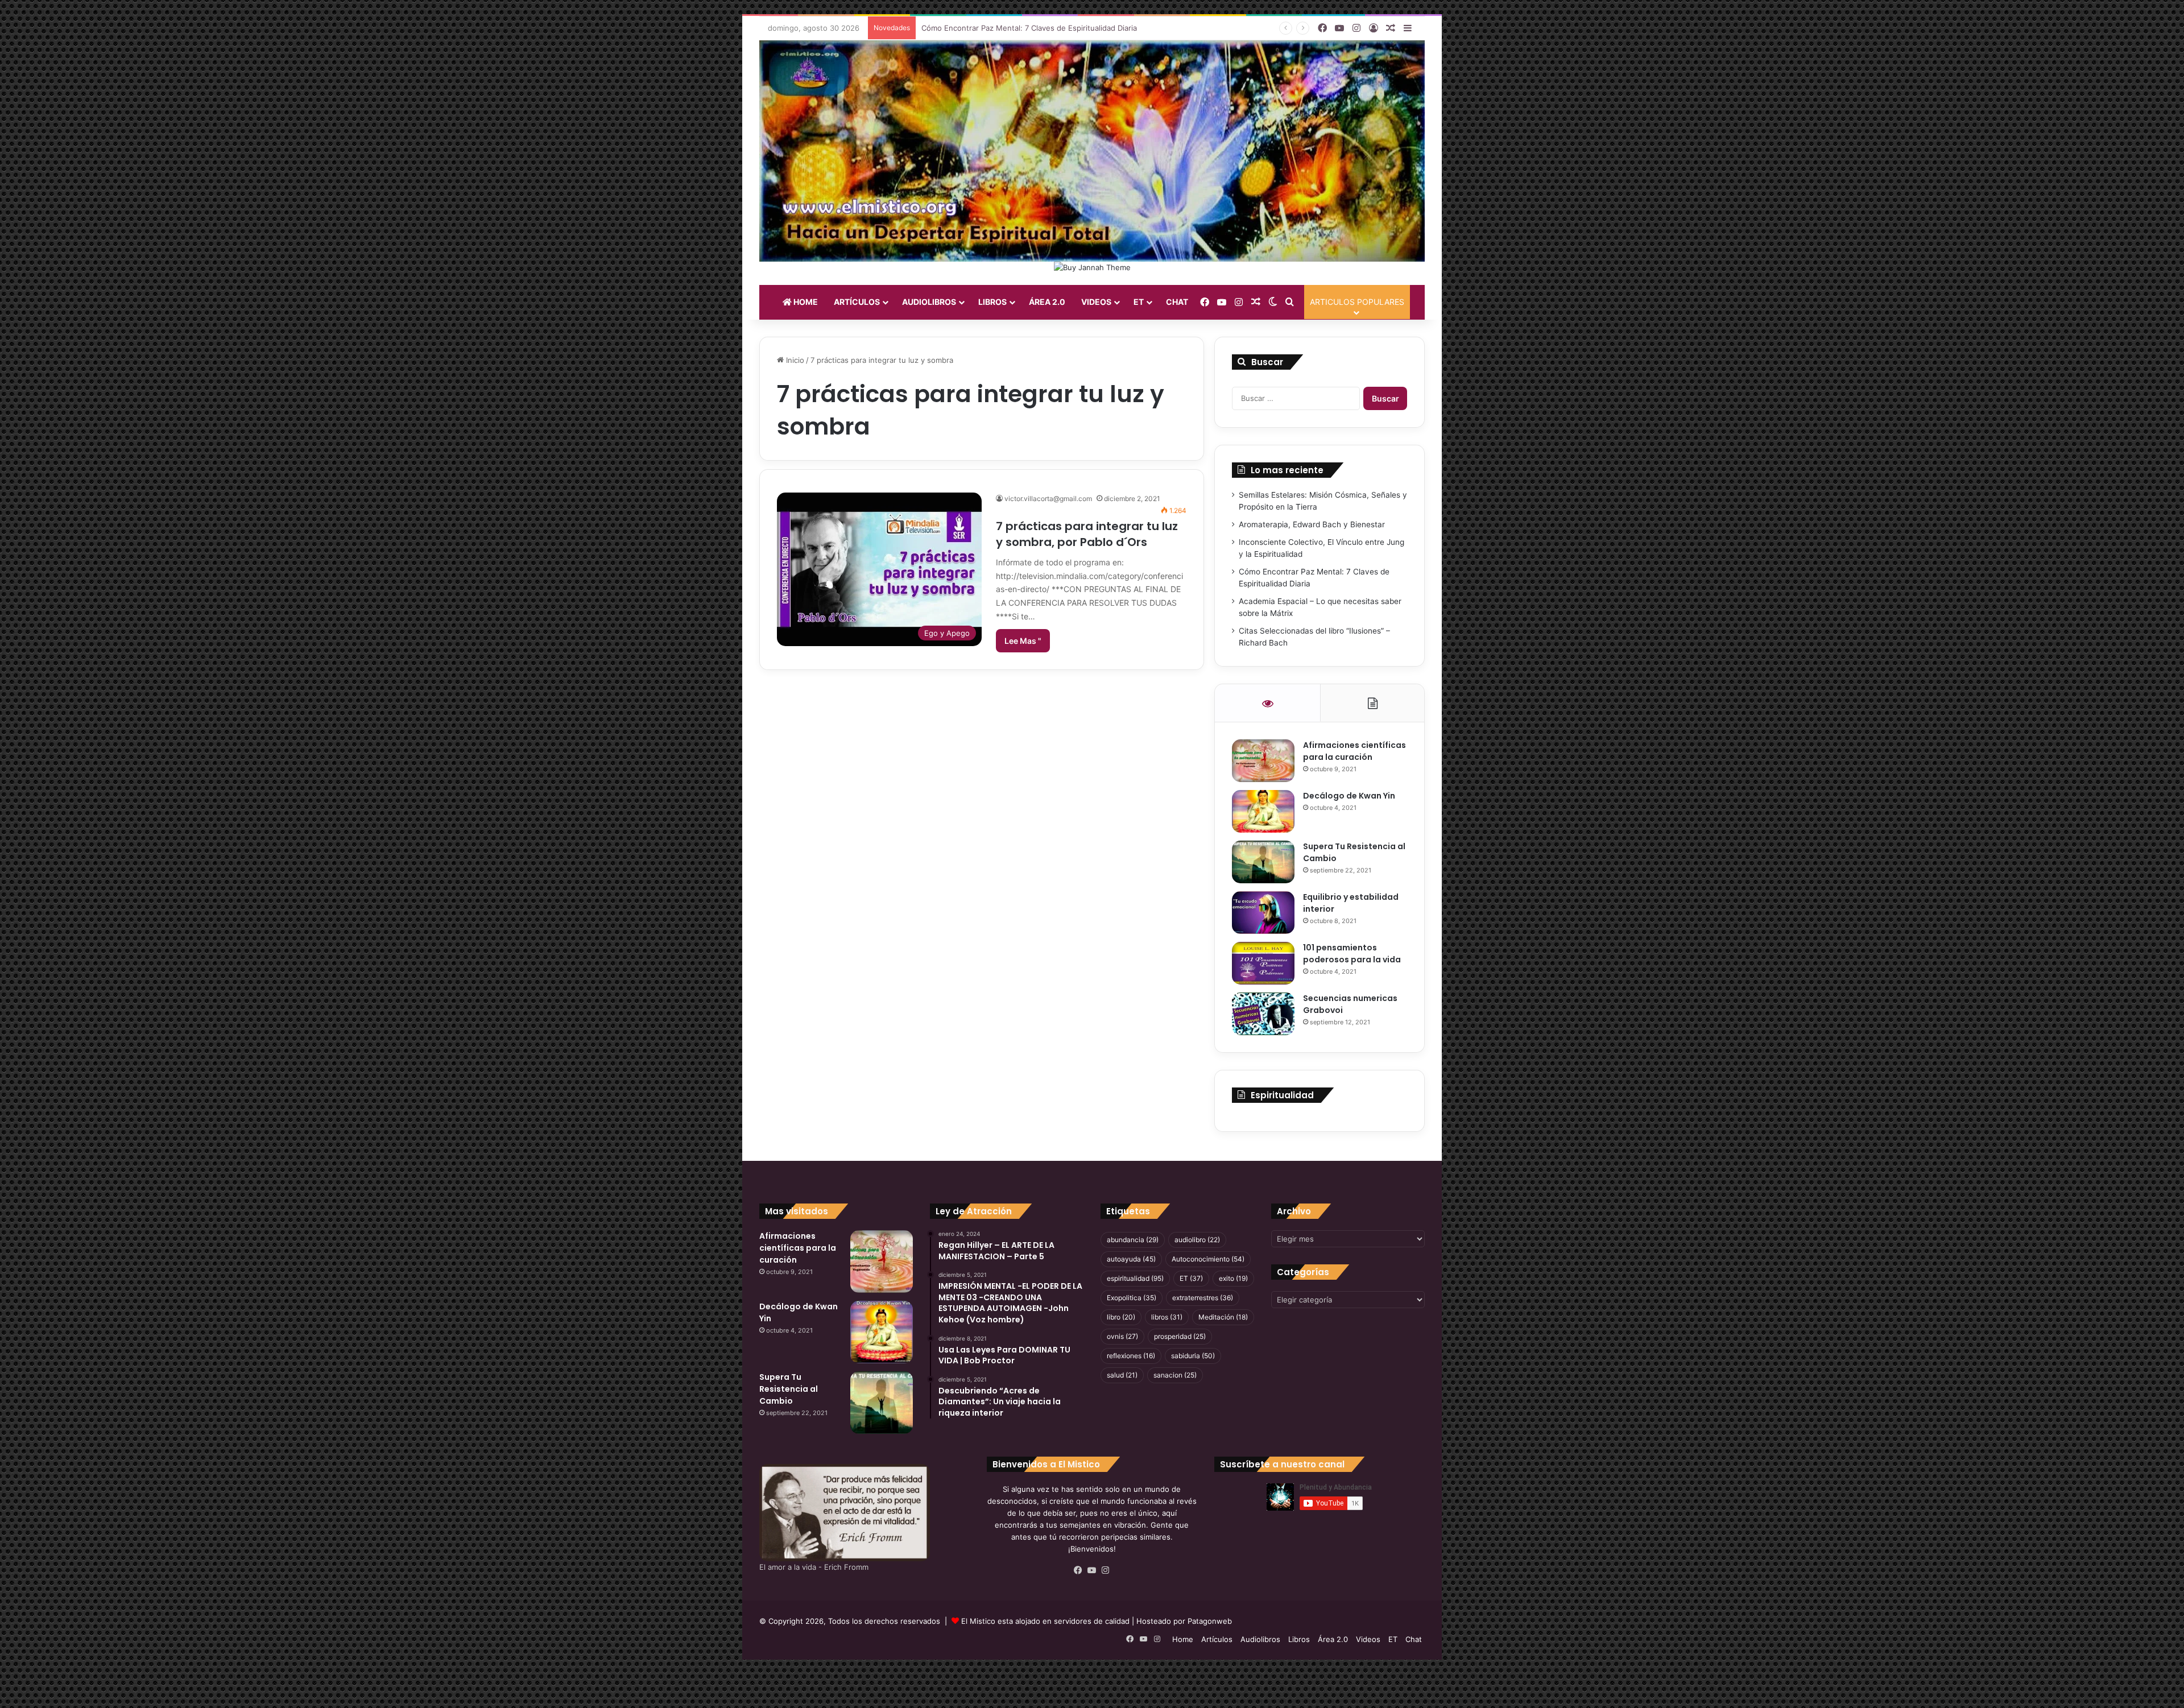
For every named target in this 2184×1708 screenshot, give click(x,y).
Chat (1177, 302)
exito (1233, 1278)
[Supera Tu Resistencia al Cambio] (1263, 862)
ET (1139, 302)
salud (1122, 1375)
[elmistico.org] (1092, 151)
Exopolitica (1132, 1298)
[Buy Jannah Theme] (1092, 267)
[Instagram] (1106, 1570)
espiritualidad (1135, 1278)
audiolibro (1197, 1240)
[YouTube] (1092, 1570)
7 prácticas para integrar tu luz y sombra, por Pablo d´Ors (1087, 534)
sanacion (1175, 1375)
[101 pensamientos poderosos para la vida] (1263, 963)
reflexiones (1131, 1356)
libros (1167, 1317)
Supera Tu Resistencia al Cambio (789, 1389)
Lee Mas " (1023, 641)
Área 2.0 (1047, 302)
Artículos (857, 302)
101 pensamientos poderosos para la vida (1352, 954)
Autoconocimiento (1208, 1259)
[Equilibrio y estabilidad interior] (1263, 913)
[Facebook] (1078, 1570)
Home (805, 302)
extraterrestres (1203, 1298)
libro (1121, 1317)
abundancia (1133, 1240)
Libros (992, 302)
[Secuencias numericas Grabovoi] (1263, 1014)
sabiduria (1193, 1356)
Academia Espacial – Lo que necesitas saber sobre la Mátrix (1027, 28)
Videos (1096, 302)
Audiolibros (929, 302)
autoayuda (1131, 1259)
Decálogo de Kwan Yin (1349, 796)
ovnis (1122, 1336)
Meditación (1223, 1317)
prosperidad (1180, 1336)
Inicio (794, 360)
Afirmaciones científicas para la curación (1354, 751)
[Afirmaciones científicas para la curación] (1263, 761)
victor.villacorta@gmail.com (1048, 499)
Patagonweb (1210, 1621)
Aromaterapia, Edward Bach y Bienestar (1312, 524)
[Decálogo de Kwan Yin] (1263, 811)
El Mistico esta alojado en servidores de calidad (1045, 1621)
